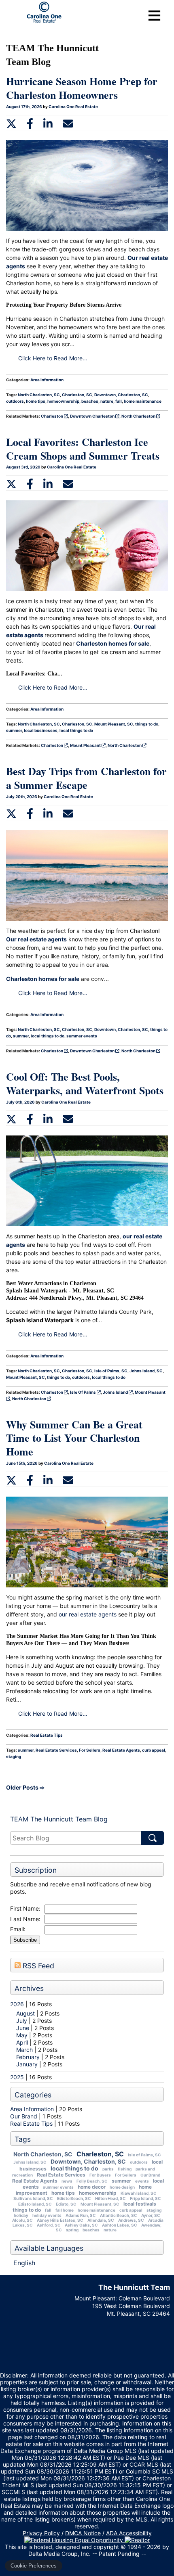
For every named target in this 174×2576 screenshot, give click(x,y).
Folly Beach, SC (92, 2181)
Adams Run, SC (81, 2215)
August (26, 2013)
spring (72, 2230)
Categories (33, 2095)
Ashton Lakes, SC (120, 2225)
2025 (17, 2077)
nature (110, 2230)
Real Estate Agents (35, 2181)
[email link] (68, 123)
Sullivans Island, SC (33, 2198)
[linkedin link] (48, 123)
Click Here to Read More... (53, 358)
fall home (65, 2210)
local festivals (140, 2204)
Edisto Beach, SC (74, 2198)
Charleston (52, 416)
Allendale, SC (101, 2220)
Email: (18, 1929)
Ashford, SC (49, 2225)
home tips (63, 2193)
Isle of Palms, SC (144, 2155)
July (22, 2021)
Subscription (36, 1870)
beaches (91, 2230)
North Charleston (139, 416)
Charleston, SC (100, 2154)
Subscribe (25, 1940)
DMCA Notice (83, 2533)
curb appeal (131, 2210)
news (67, 2181)
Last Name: (25, 1919)
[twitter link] (11, 123)
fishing (125, 2169)
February (29, 2057)
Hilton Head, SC (110, 2198)
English (24, 2263)
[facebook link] (30, 123)
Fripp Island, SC (145, 2198)
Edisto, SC (66, 2204)
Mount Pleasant (86, 745)
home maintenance (97, 2210)
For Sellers (126, 2175)
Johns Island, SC (30, 2162)
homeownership (98, 2193)
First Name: (25, 1908)
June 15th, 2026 (22, 1463)
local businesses (41, 730)
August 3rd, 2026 (24, 467)
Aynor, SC (151, 2215)
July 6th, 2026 (21, 1102)
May (23, 2035)
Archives (29, 1988)
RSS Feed (37, 1966)
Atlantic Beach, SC (119, 2215)
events (142, 2181)
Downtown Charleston (93, 416)
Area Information (32, 2109)
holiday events (47, 2215)
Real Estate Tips (31, 2123)
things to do (27, 2210)
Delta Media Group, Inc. (59, 2554)
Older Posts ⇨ (25, 1787)
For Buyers (100, 2175)
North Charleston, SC (43, 2154)
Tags (23, 2139)
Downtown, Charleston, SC (88, 2161)
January (28, 2064)
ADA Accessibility (129, 2533)
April (23, 2042)
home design (122, 2187)
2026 (17, 2004)
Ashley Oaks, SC (81, 2225)
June (23, 2028)
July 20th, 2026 (22, 797)
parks (108, 2169)
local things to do (74, 2168)
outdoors (139, 2162)
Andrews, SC (131, 2220)
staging (154, 2210)
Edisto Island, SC (35, 2204)
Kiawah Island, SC (139, 2193)
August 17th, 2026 (24, 107)
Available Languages (49, 2248)
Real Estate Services (61, 2175)
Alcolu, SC (22, 2220)
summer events (58, 2187)
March (25, 2050)
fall (48, 2210)
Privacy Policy (41, 2533)
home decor (92, 2187)
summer (121, 2181)
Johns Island (116, 1392)
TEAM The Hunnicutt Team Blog (59, 1819)
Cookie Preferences (34, 2566)
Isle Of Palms (83, 1392)
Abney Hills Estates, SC (60, 2220)
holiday (21, 2215)
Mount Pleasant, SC (100, 2204)
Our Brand (24, 2116)
